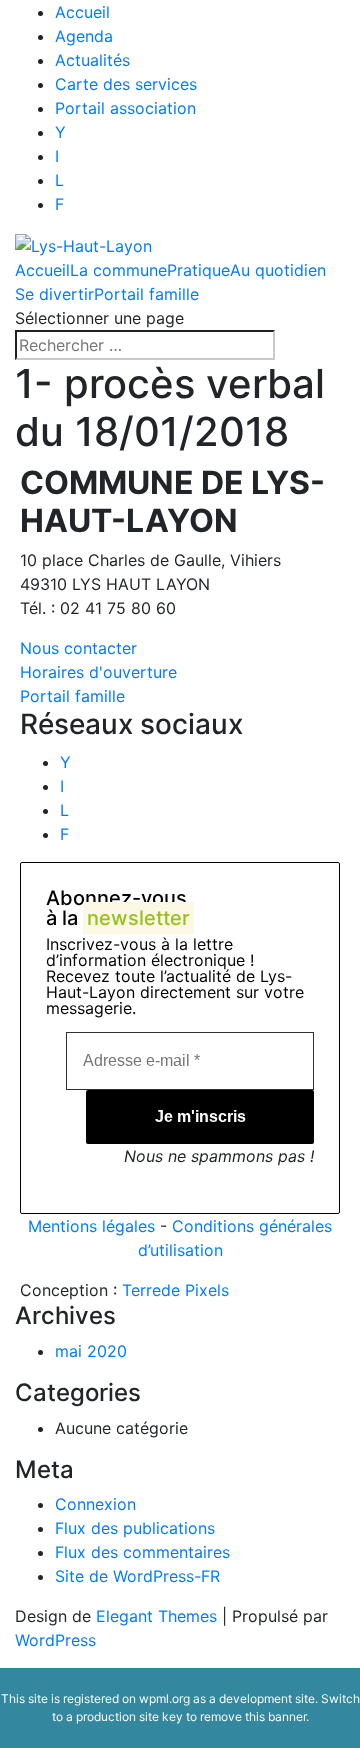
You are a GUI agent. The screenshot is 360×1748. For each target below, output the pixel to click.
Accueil (82, 12)
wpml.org (164, 1698)
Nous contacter (78, 648)
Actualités (92, 60)
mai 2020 (91, 1351)
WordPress (55, 1640)
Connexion (95, 1504)
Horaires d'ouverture (98, 672)
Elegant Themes (156, 1616)
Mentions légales (91, 1226)
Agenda (84, 36)
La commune (118, 270)
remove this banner (253, 1716)
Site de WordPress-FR (137, 1576)
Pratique (198, 270)
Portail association (125, 108)
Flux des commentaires (142, 1552)
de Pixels (175, 1290)
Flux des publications (135, 1528)
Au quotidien (278, 270)
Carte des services (126, 84)
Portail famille (146, 294)
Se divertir (54, 294)
